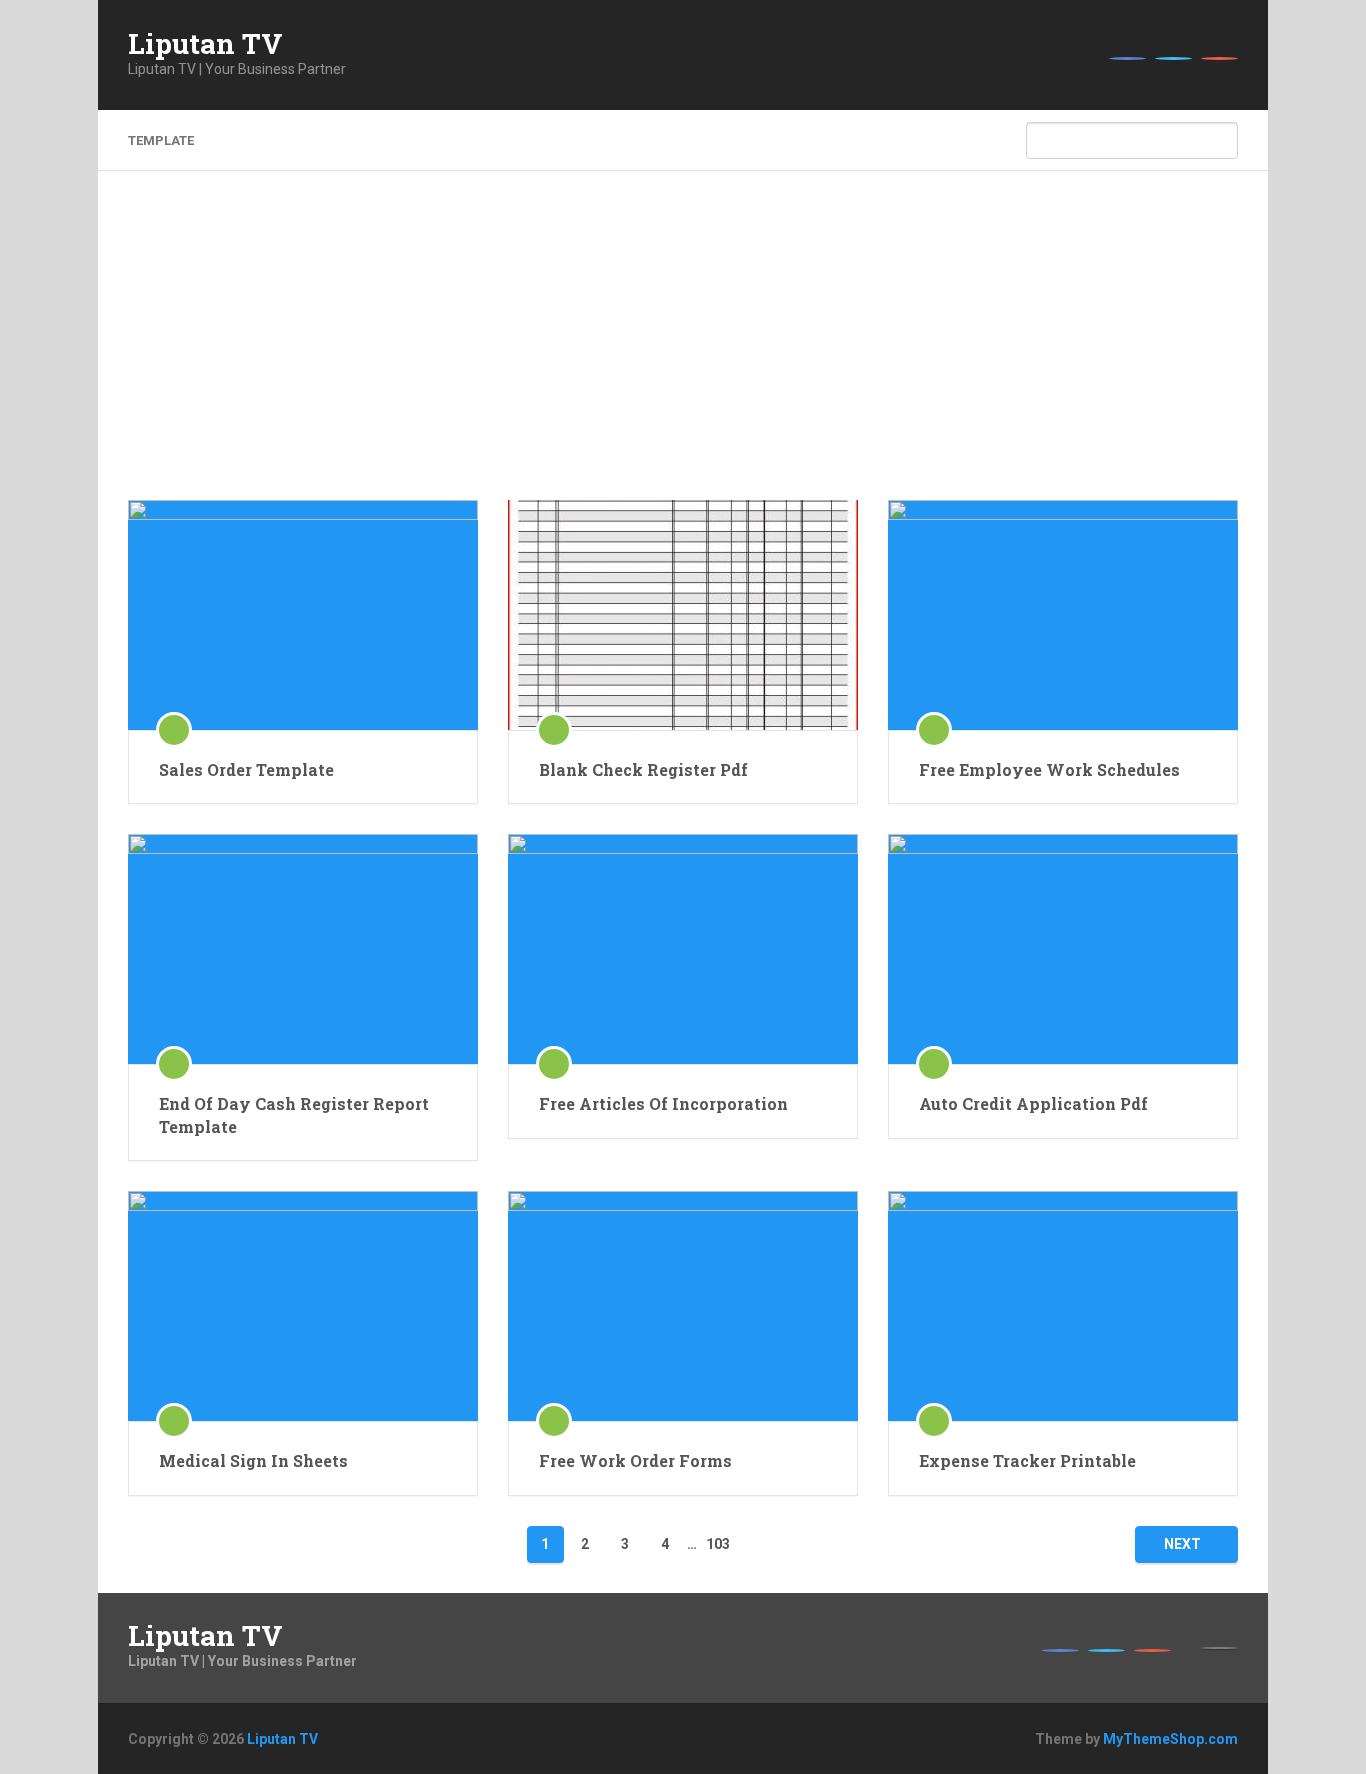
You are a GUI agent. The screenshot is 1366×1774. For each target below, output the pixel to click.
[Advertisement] (683, 350)
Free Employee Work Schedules (1049, 769)
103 (718, 1544)
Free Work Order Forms (635, 1460)
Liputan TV (205, 44)
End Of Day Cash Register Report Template (294, 1114)
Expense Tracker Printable (1027, 1460)
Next (1182, 1544)
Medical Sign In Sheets (253, 1460)
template (161, 140)
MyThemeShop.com (1170, 1739)
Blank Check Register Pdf (643, 769)
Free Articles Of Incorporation (663, 1103)
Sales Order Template (246, 769)
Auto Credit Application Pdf (1033, 1103)
